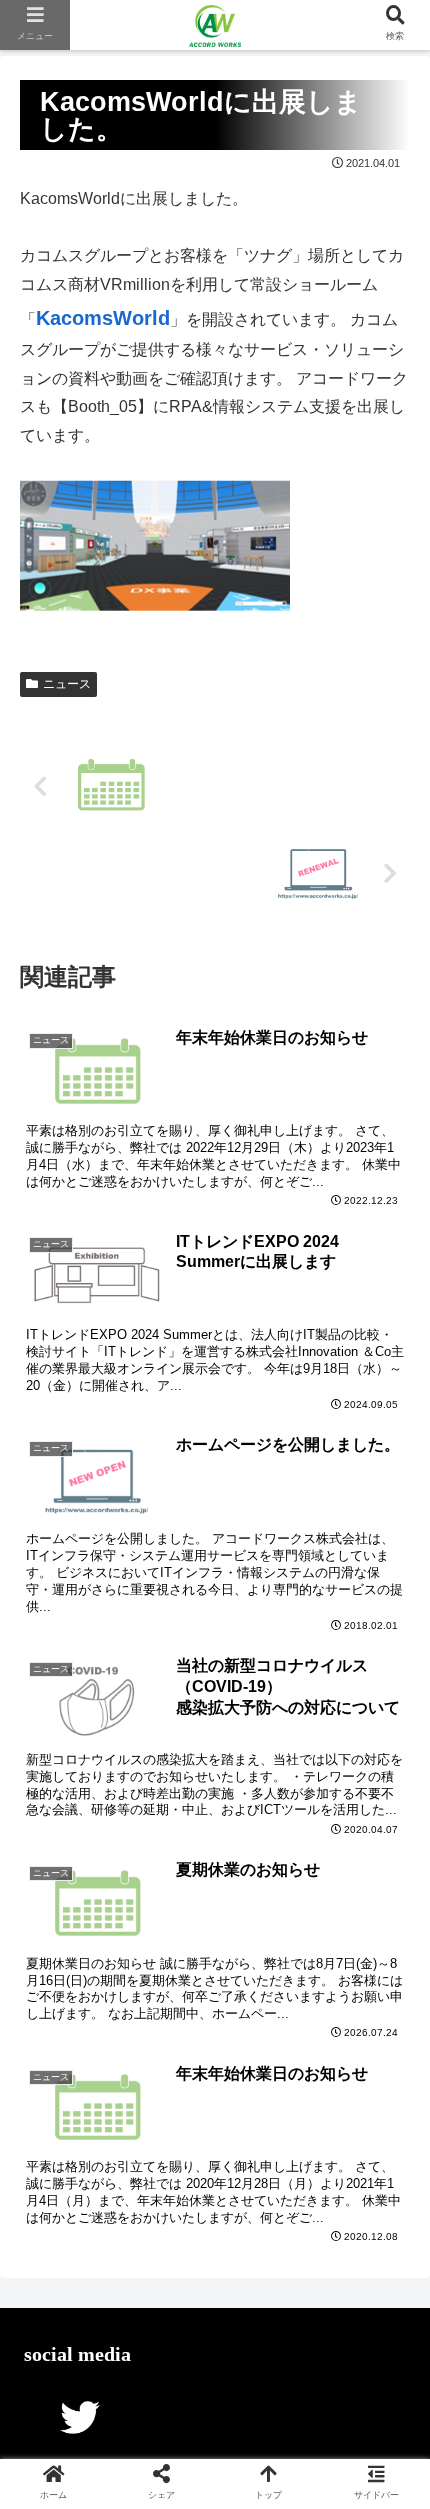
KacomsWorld (103, 318)
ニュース (67, 684)
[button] (388, 1934)
